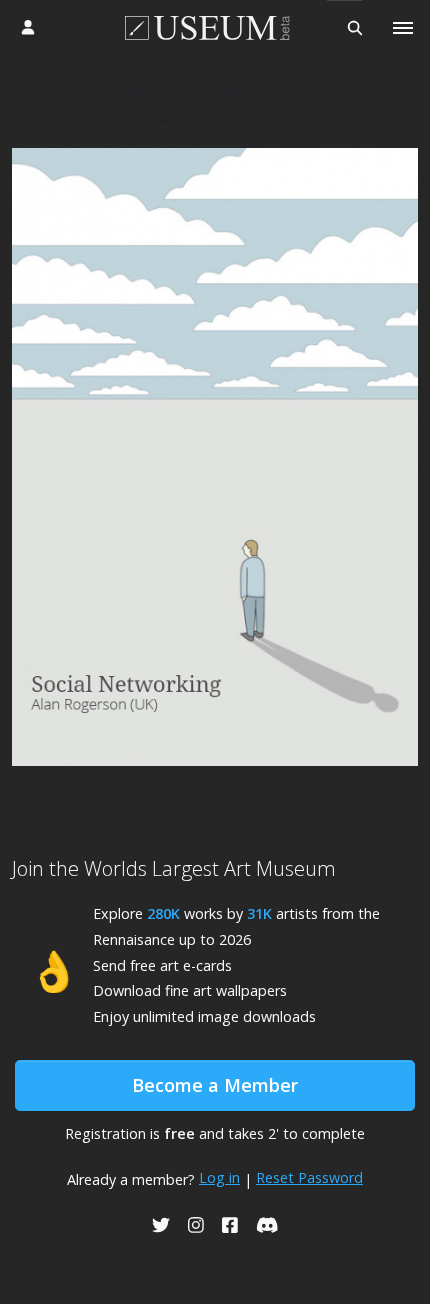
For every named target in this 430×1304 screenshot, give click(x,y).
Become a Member (215, 1085)
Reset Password (309, 1177)
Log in (219, 1177)
